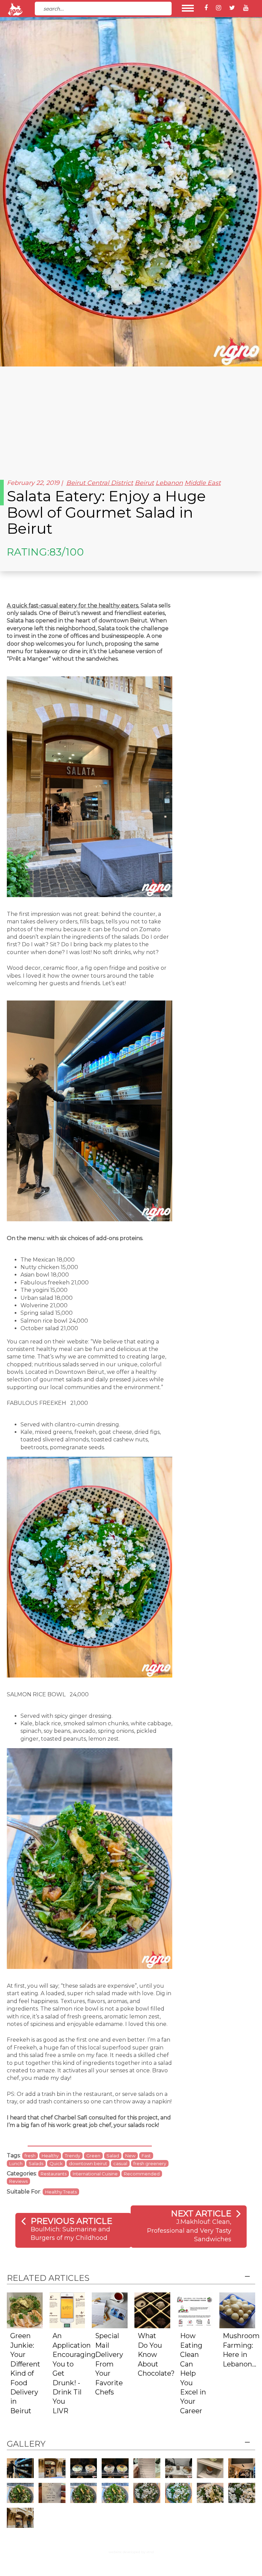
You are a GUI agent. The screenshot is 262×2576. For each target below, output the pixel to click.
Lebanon (169, 483)
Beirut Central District (100, 483)
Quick (56, 2163)
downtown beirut (88, 2163)
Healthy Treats (61, 2192)
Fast (146, 2156)
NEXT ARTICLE (201, 2213)
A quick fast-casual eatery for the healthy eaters (72, 606)
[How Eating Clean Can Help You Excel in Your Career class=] (195, 2310)
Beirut (144, 483)
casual (120, 2163)
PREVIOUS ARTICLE (71, 2221)
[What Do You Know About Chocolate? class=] (152, 2310)
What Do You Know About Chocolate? (156, 2355)
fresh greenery (150, 2163)
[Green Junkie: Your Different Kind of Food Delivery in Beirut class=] (25, 2310)
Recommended (142, 2174)
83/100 (67, 552)
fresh (30, 2156)
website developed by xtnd (131, 2552)
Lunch (16, 2163)
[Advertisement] (131, 418)
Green (93, 2156)
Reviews (18, 2181)
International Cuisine (95, 2174)
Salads (36, 2163)
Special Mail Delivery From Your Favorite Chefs (109, 2364)
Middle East (203, 483)
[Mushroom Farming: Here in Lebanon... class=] (237, 2310)
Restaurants (54, 2174)
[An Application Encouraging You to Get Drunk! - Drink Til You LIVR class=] (67, 2310)
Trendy (72, 2156)
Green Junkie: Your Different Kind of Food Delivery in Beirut (25, 2373)
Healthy (50, 2156)
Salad (113, 2156)
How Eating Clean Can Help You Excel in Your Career (193, 2373)
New (130, 2156)
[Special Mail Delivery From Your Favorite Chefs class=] (110, 2310)
